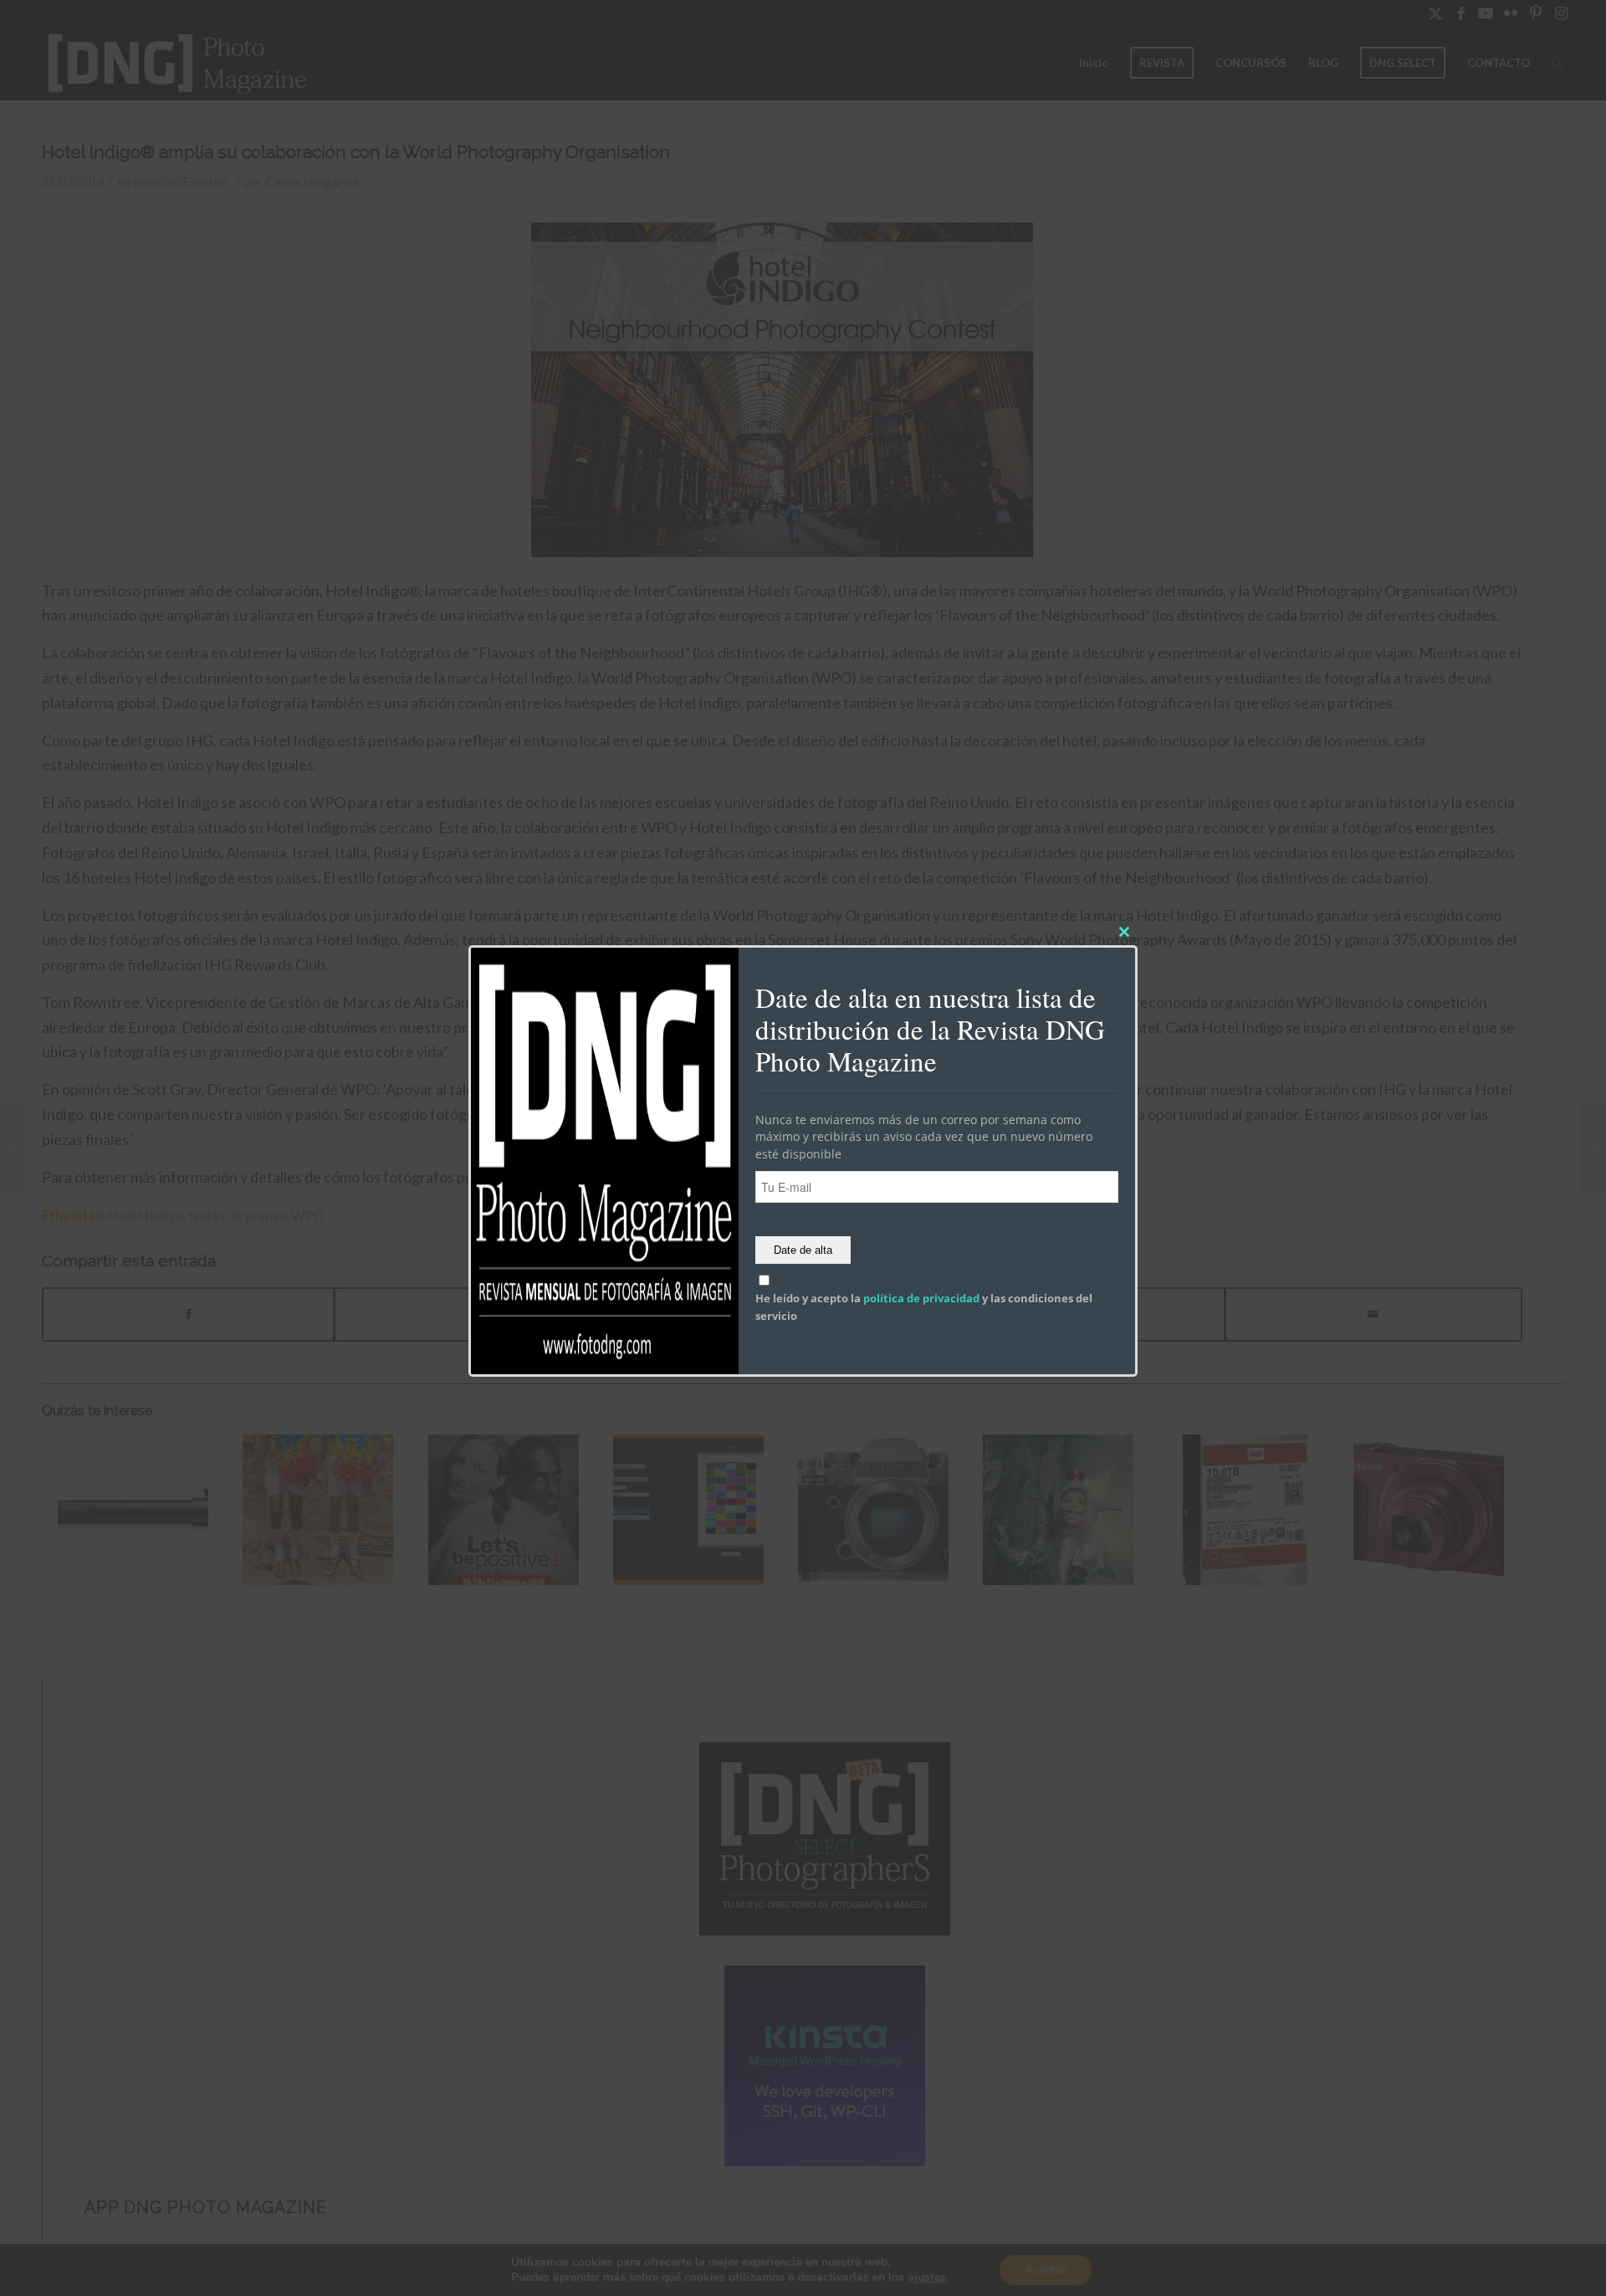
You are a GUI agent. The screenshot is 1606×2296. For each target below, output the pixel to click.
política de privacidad (921, 1299)
